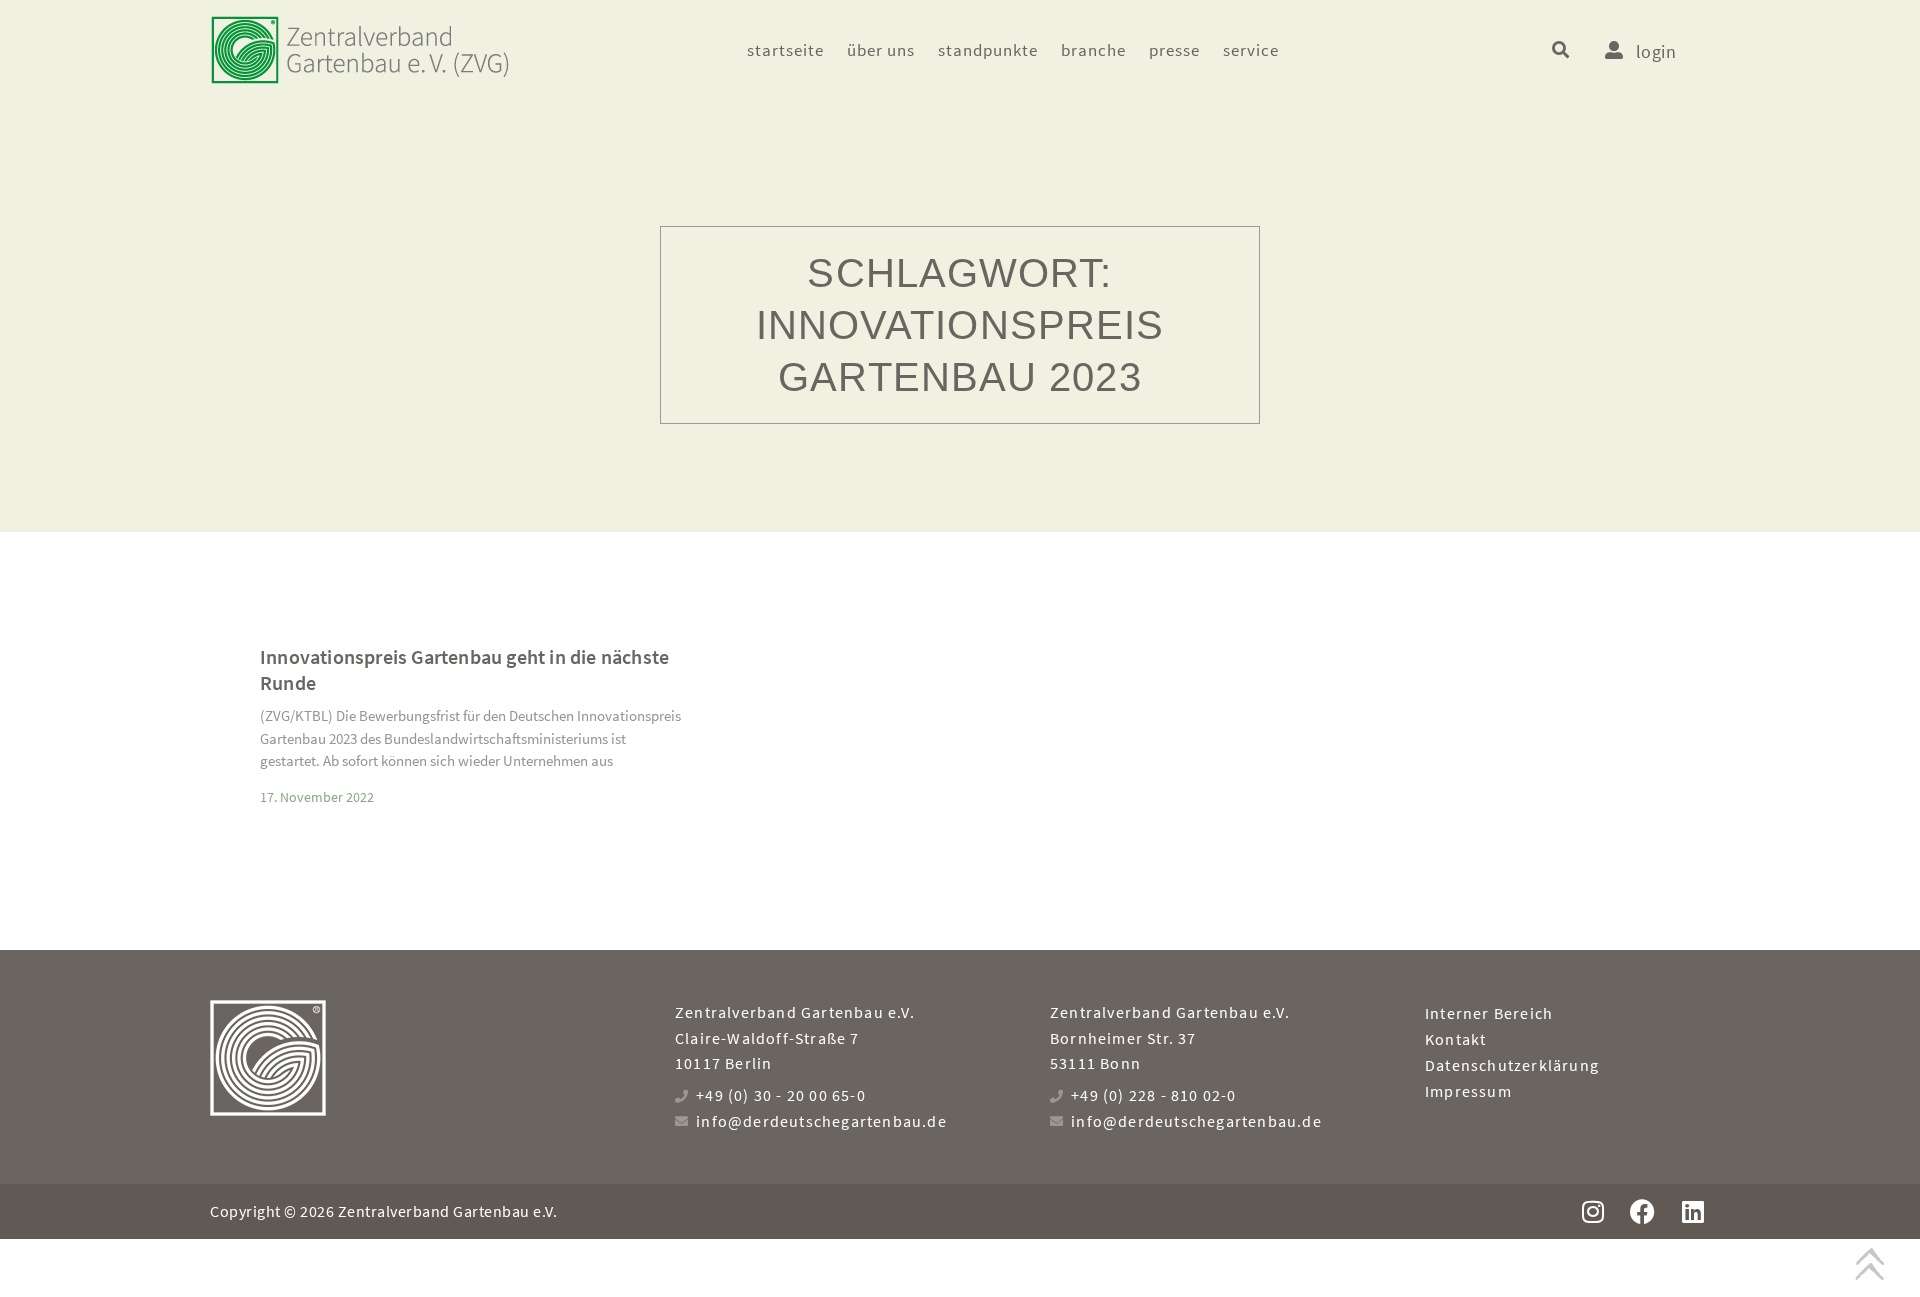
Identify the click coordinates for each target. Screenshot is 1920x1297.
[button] (1560, 50)
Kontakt (1455, 1039)
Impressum (1468, 1091)
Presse (1174, 50)
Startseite (785, 50)
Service (1251, 50)
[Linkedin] (1692, 1211)
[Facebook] (1642, 1211)
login (1656, 51)
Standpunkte (988, 50)
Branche (1093, 50)
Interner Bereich (1489, 1013)
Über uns (881, 50)
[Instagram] (1592, 1211)
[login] (1614, 50)
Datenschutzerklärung (1512, 1065)
